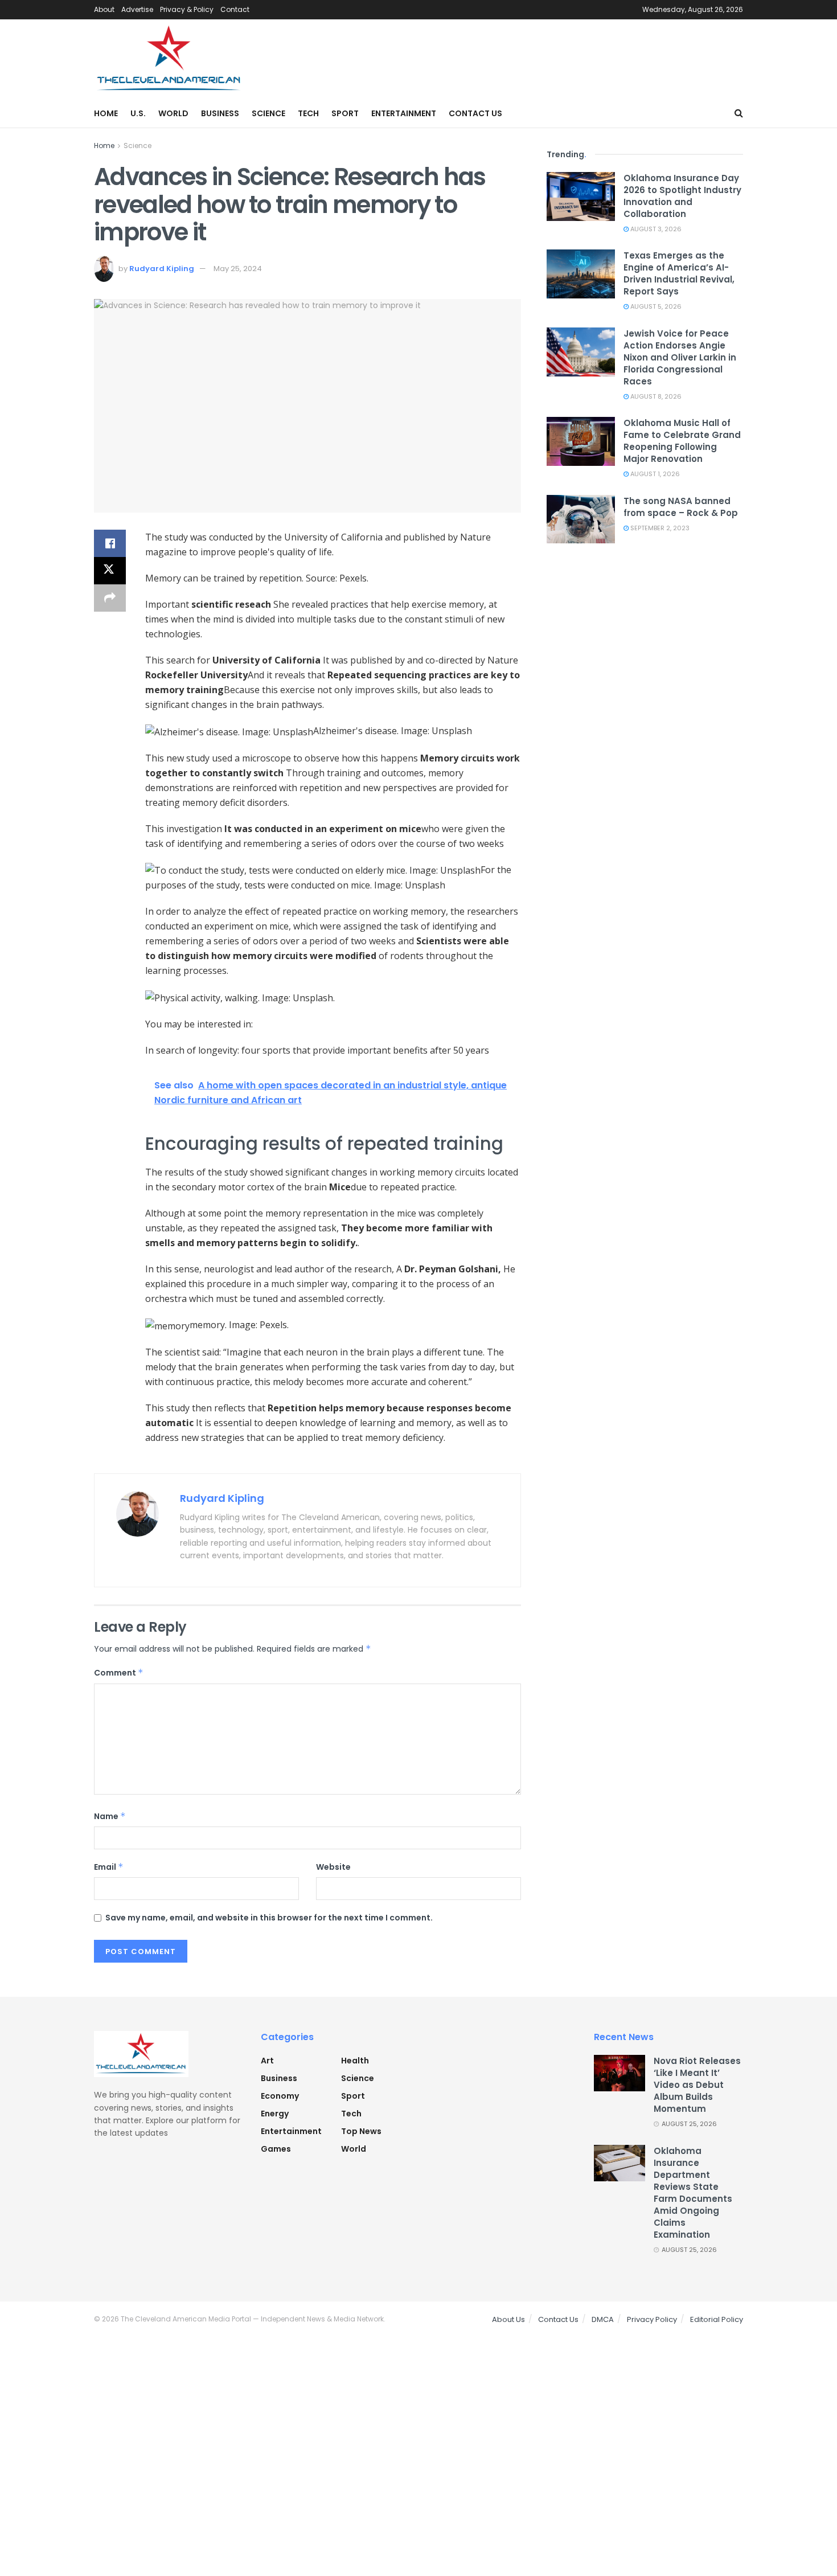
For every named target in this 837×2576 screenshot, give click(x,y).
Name (110, 1816)
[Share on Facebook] (110, 543)
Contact (235, 9)
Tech (308, 113)
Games (276, 2149)
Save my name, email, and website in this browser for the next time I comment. (269, 1918)
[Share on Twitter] (110, 571)
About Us (508, 2319)
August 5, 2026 (655, 306)
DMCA (603, 2319)
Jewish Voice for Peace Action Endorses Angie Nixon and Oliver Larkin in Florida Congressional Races (680, 357)
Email (109, 1867)
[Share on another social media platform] (110, 598)
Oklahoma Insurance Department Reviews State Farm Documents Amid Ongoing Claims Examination (693, 2193)
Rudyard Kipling (162, 269)
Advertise (137, 9)
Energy (275, 2114)
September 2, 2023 (659, 528)
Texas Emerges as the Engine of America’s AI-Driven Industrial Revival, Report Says (679, 273)
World (173, 113)
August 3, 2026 (655, 229)
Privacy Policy (652, 2319)
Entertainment (404, 113)
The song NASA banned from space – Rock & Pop (681, 507)
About (104, 9)
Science (268, 113)
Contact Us (475, 113)
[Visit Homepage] (169, 59)
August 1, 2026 (654, 474)
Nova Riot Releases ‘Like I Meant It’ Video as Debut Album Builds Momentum (697, 2085)
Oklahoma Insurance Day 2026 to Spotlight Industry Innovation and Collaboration (682, 196)
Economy (280, 2096)
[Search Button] (739, 113)
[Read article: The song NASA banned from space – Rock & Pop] (581, 519)
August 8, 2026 (655, 396)
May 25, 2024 (238, 269)
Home (106, 113)
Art (267, 2061)
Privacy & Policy (187, 9)
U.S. (138, 113)
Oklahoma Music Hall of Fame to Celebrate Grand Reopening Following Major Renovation (682, 441)
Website (333, 1867)
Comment (119, 1673)
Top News (361, 2131)
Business (220, 113)
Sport (345, 113)
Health (355, 2061)
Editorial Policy (717, 2319)
